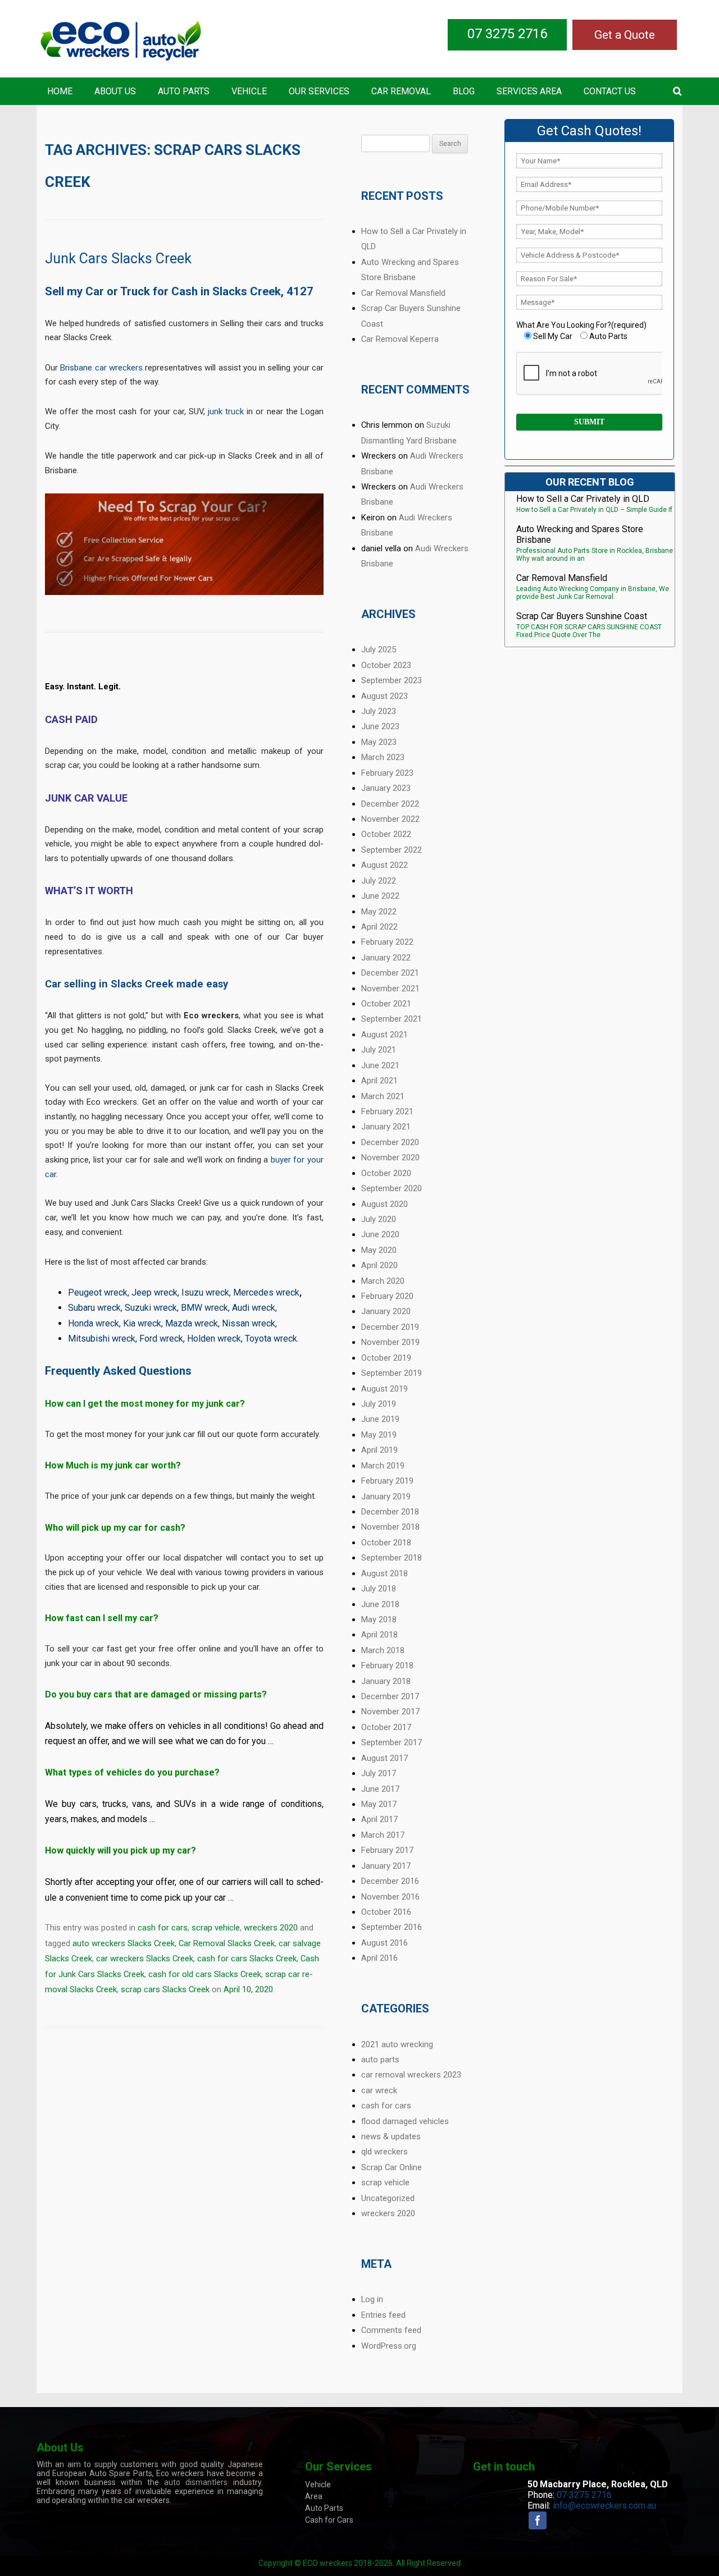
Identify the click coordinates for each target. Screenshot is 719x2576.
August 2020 (384, 1204)
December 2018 (390, 1512)
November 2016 (390, 1897)
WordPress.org (389, 2346)
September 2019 (392, 1373)
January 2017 (386, 1866)
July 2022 (379, 881)
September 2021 (392, 1019)
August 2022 (384, 865)
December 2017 (390, 1696)
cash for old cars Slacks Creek (205, 1974)
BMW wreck (204, 1308)
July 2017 (379, 1773)
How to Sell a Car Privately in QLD (583, 499)
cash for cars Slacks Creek (247, 1959)
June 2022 (380, 896)
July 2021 (379, 1050)
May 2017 (379, 1804)
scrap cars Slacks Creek (165, 1989)
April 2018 (379, 1635)
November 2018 (390, 1527)
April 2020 (379, 1265)
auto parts (380, 2060)
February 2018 (387, 1666)
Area (314, 2496)
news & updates (391, 2136)
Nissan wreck (249, 1323)
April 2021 (379, 1081)
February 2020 (387, 1296)
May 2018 (379, 1619)
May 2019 (379, 1435)
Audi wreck (254, 1308)
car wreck (379, 2090)
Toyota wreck (271, 1339)
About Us (115, 91)
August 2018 (384, 1573)
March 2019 (383, 1466)
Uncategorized (388, 2198)
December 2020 (390, 1142)
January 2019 (386, 1497)
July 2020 (379, 1219)
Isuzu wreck (205, 1292)
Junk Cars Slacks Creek (118, 258)
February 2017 (387, 1850)
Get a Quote (625, 35)
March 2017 (383, 1835)
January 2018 (386, 1681)
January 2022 (386, 958)
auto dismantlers (196, 2482)
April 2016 (379, 1958)
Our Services (319, 91)
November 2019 (390, 1342)
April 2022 (379, 927)
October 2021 (386, 1004)
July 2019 (379, 1404)
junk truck (226, 411)
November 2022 (390, 819)
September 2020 (392, 1188)
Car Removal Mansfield (403, 293)
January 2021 (386, 1127)
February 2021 (387, 1111)
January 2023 (386, 788)
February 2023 (387, 773)
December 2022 (390, 804)
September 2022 (392, 850)
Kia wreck (142, 1323)
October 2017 (386, 1727)
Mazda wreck (192, 1323)
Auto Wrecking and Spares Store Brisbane (580, 534)
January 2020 (386, 1311)
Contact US (610, 91)
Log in (372, 2299)
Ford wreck (161, 1339)
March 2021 (383, 1096)
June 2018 (380, 1604)
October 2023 (386, 665)
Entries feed (383, 2315)
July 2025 (379, 649)
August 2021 (384, 1035)
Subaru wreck (94, 1308)
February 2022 (387, 942)
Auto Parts (184, 91)
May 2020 (379, 1250)
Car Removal (401, 91)
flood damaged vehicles (405, 2121)
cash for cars (163, 1928)
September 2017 (392, 1742)
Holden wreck (214, 1339)
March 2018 (383, 1650)
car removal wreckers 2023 (411, 2075)
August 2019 (384, 1389)
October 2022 (386, 834)
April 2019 (379, 1450)
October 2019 (386, 1358)
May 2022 (379, 912)
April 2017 (379, 1819)
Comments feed (391, 2330)
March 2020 (383, 1281)
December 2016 (390, 1881)
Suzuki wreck (151, 1308)
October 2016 (386, 1912)
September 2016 (392, 1927)
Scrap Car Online (392, 2167)
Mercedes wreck (266, 1292)
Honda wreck (94, 1323)
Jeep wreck (154, 1292)
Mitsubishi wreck (102, 1339)
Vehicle (249, 91)
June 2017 (380, 1789)
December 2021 (390, 973)
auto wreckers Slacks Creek (124, 1943)
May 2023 (379, 742)
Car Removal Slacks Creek (227, 1943)
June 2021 (380, 1065)
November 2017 (390, 1712)
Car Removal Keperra (400, 339)
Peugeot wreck (98, 1292)
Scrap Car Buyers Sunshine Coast (582, 616)
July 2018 (379, 1589)
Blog (464, 91)
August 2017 (384, 1758)
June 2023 (380, 726)
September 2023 (392, 680)
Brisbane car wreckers (101, 368)
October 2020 (386, 1173)
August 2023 (384, 696)
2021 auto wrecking (397, 2044)
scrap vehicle (216, 1928)
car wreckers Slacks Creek (145, 1959)
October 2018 (386, 1543)
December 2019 (390, 1327)
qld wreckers (384, 2152)
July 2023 (379, 711)
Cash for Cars (329, 2520)
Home (60, 91)
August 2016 (384, 1943)
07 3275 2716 (507, 34)
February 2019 (387, 1481)
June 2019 (380, 1419)
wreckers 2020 (271, 1928)
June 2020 (380, 1234)
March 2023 (383, 757)
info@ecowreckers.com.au (604, 2506)
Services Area (529, 91)
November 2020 (390, 1157)
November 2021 (390, 989)
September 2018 (392, 1558)
